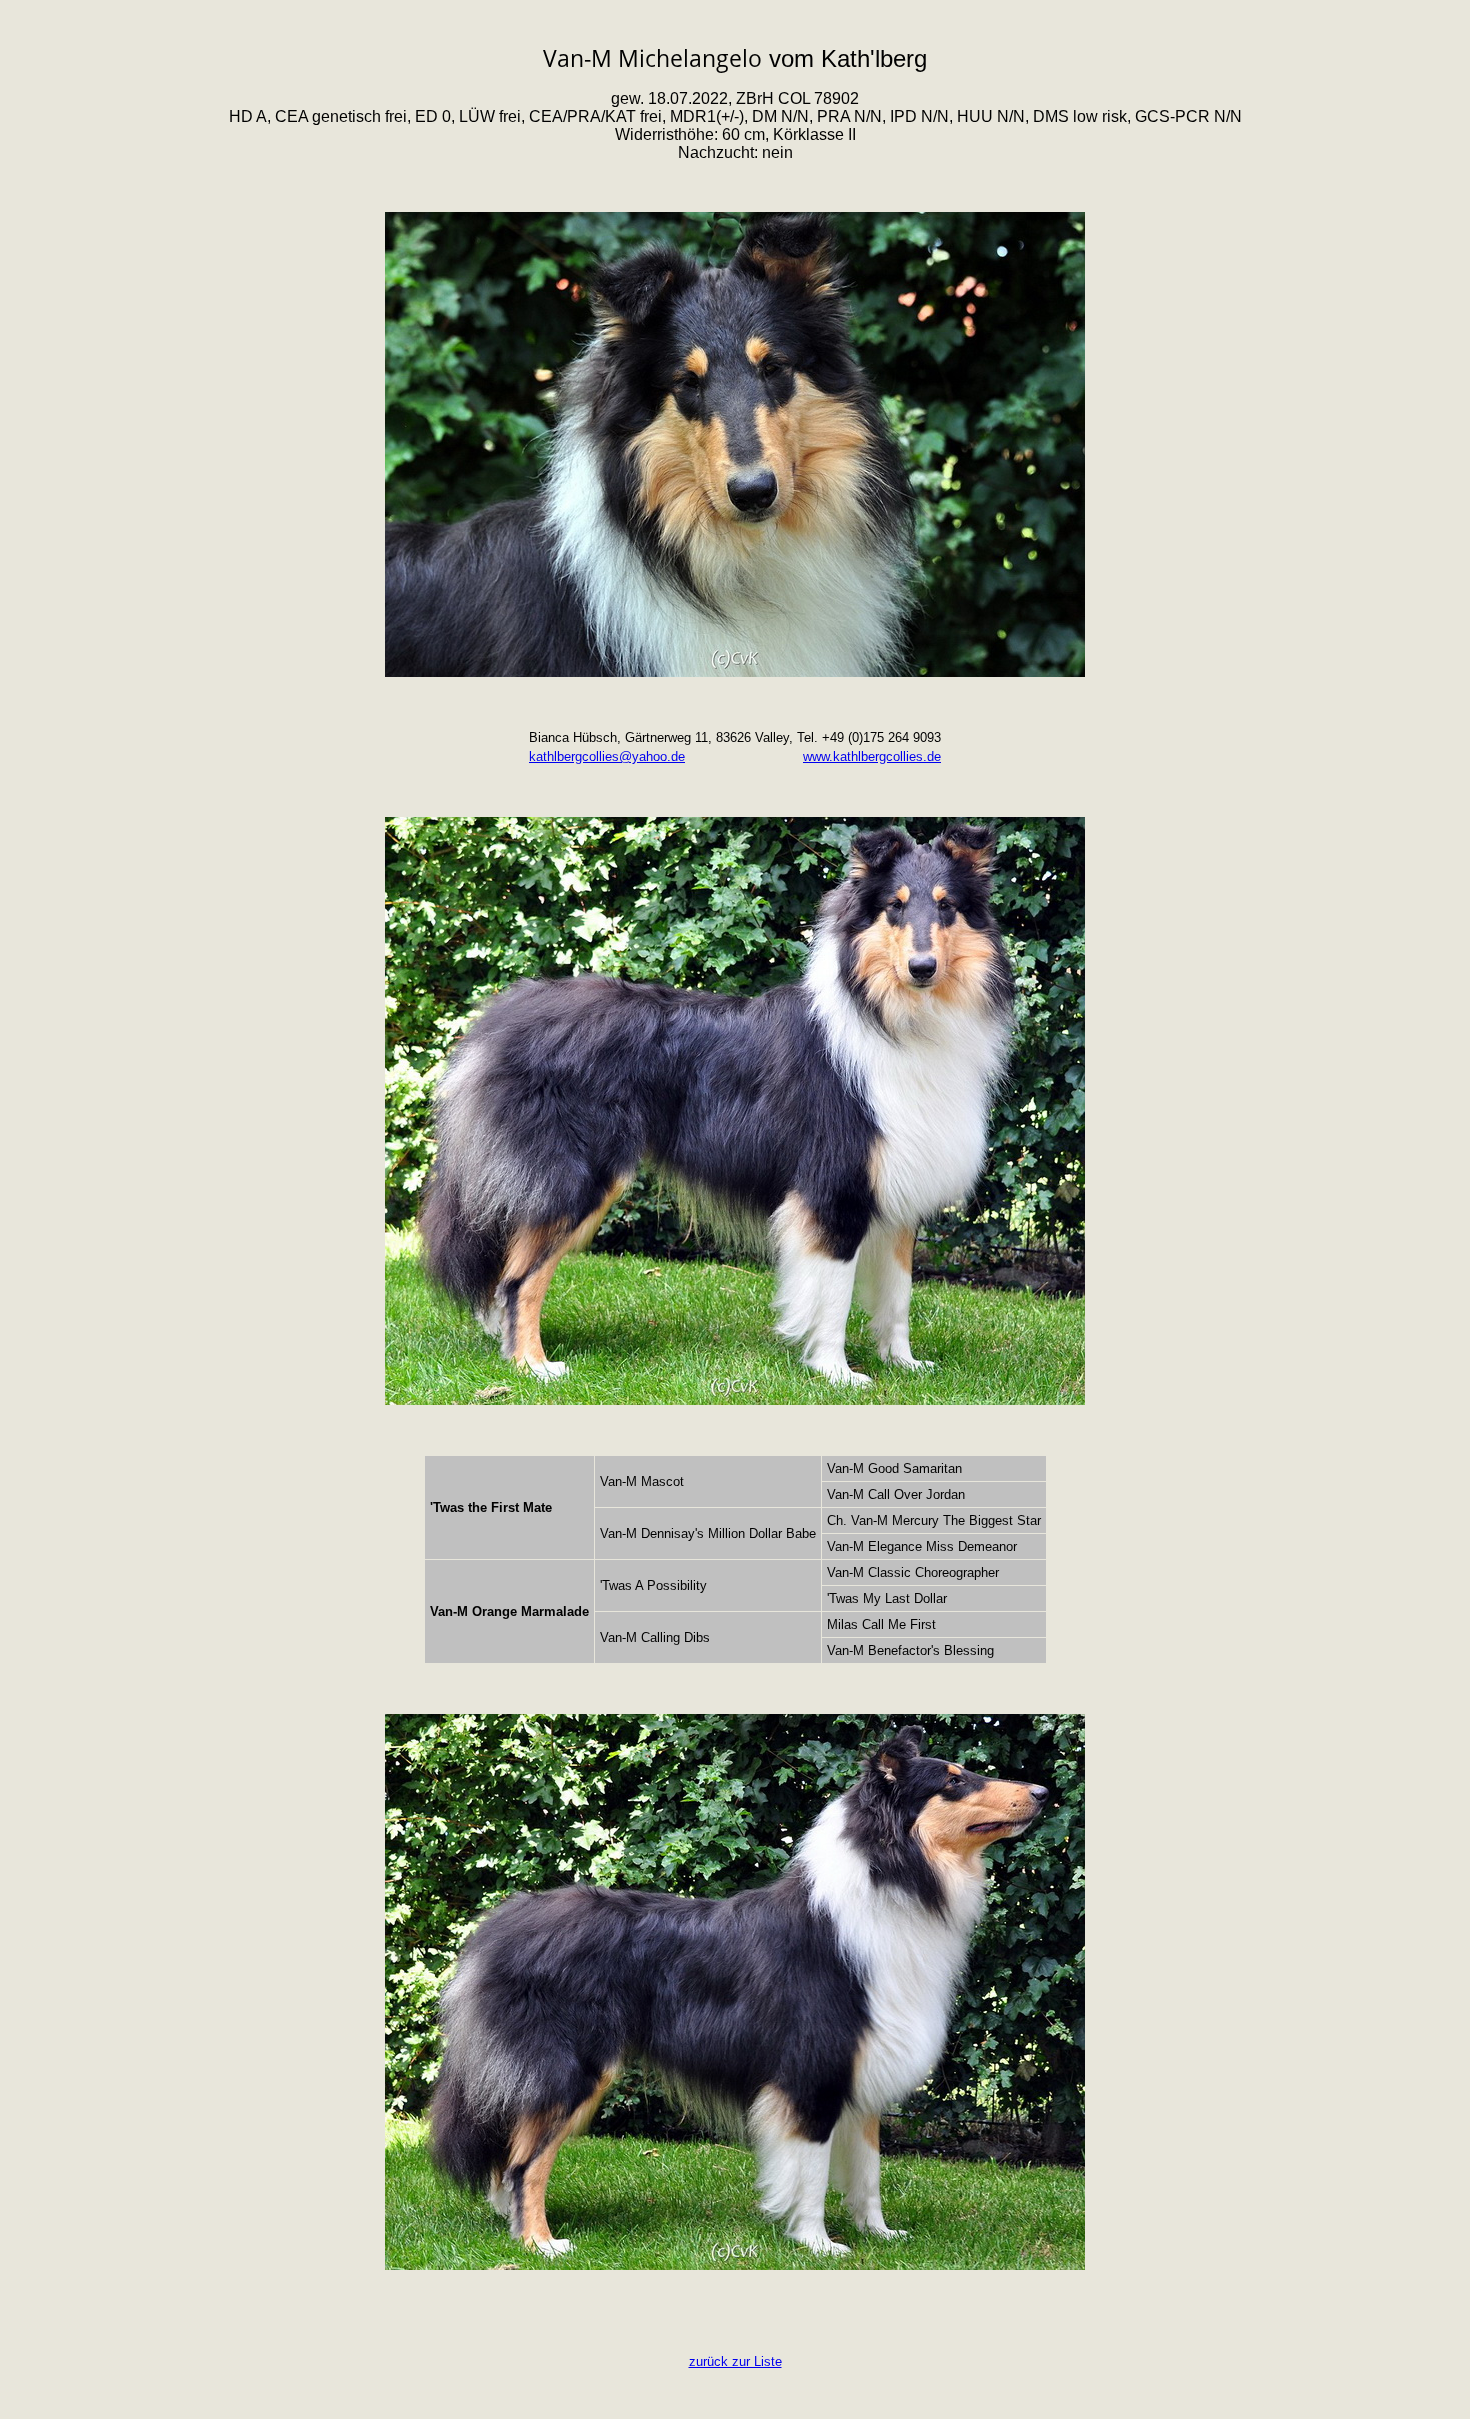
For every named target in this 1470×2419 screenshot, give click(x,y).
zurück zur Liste (735, 2361)
